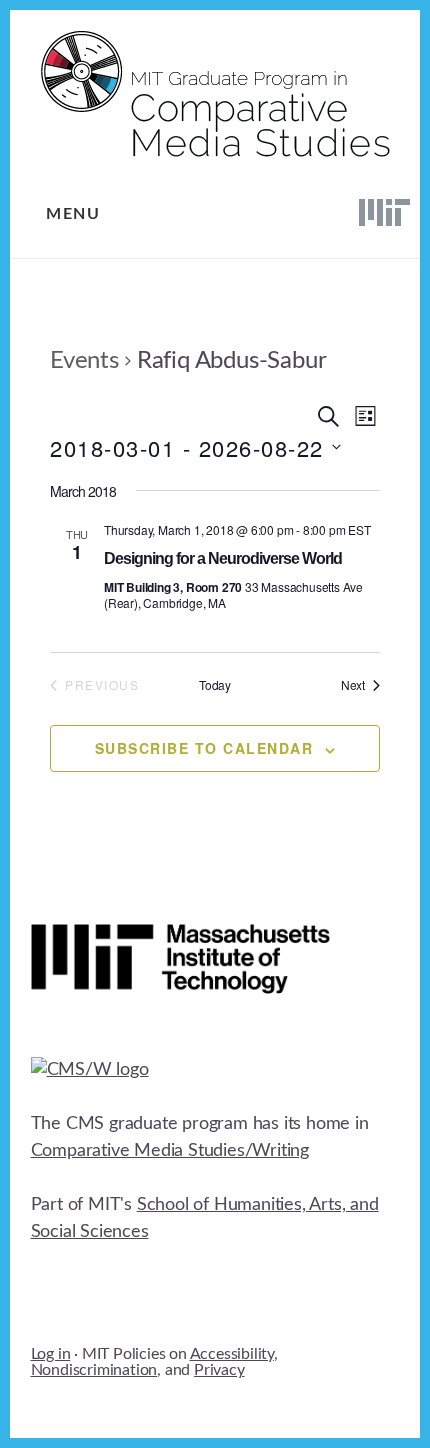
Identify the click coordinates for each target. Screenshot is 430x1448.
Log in (51, 1354)
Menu (73, 214)
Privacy (219, 1370)
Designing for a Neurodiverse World (223, 558)
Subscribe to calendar (204, 748)
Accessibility (232, 1354)
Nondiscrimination (94, 1370)
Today (215, 685)
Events (84, 361)
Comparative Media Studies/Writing (170, 1151)
